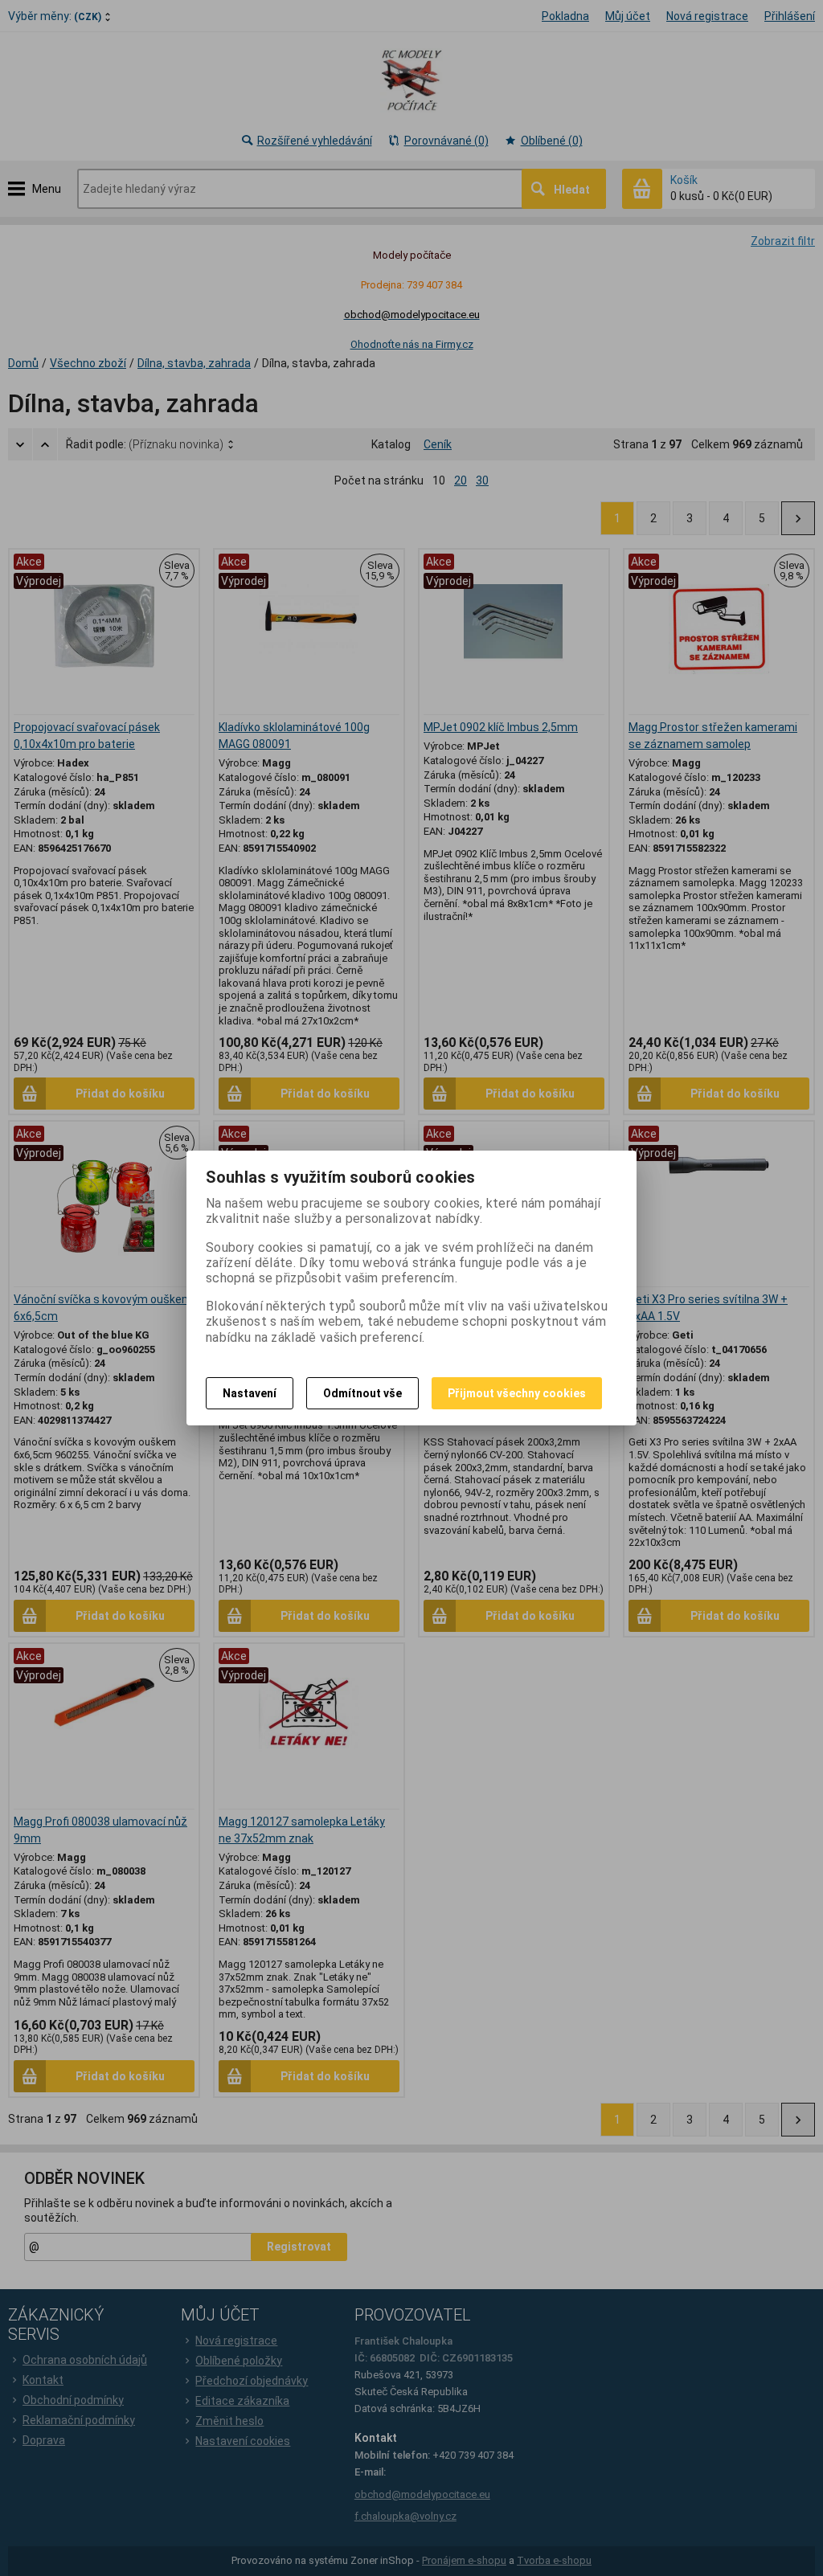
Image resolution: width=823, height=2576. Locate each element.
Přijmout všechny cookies (517, 1393)
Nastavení (250, 1393)
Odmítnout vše (362, 1393)
